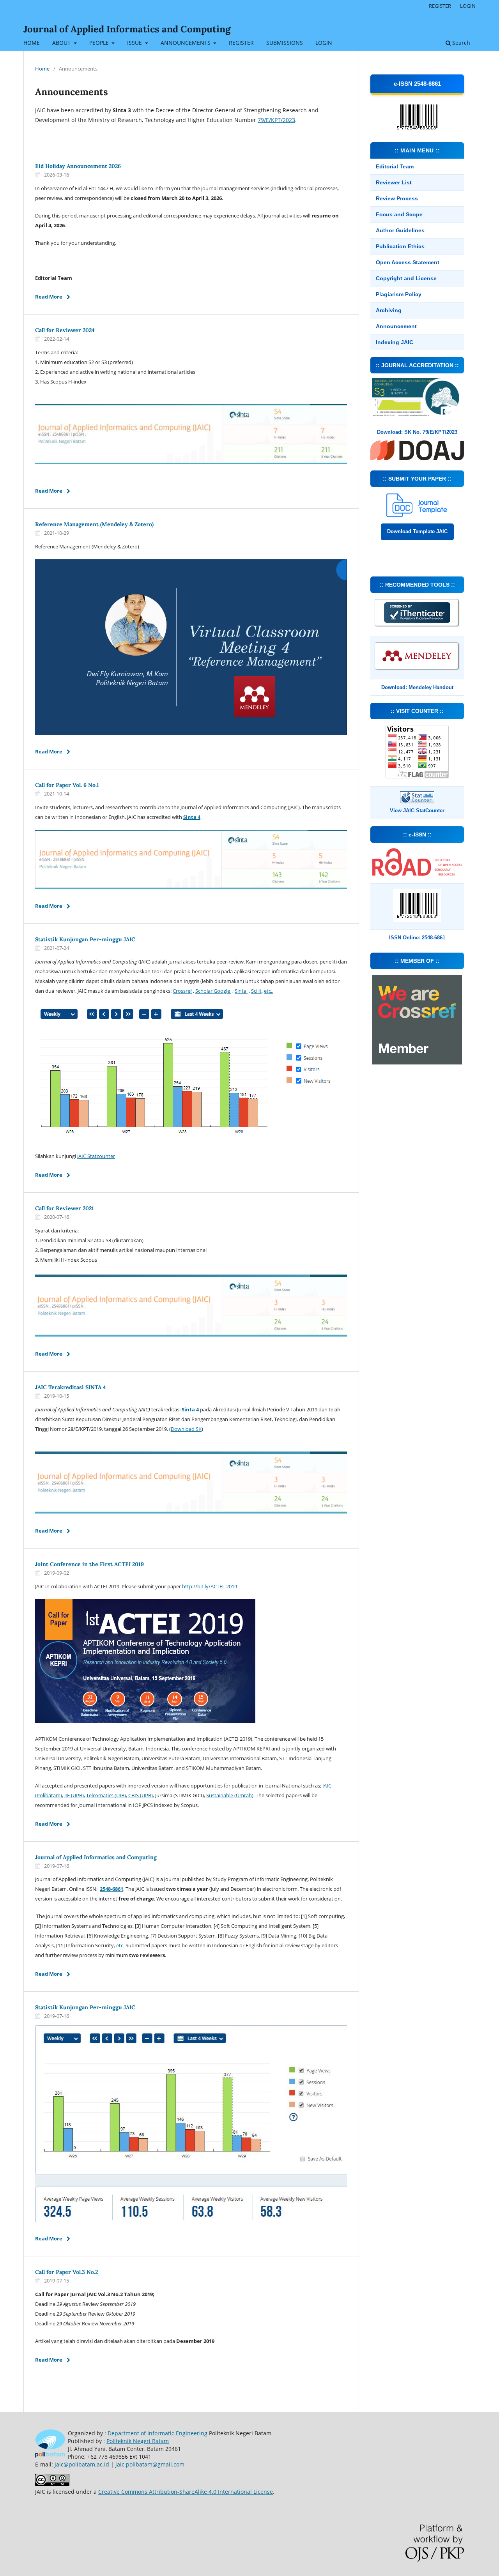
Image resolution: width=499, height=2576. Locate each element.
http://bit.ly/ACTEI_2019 (210, 1586)
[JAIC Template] (417, 515)
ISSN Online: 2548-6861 (417, 938)
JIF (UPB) (74, 1795)
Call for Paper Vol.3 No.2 (66, 2272)
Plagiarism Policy (399, 294)
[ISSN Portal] (417, 874)
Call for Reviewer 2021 (65, 1208)
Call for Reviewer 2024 (65, 330)
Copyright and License (406, 278)
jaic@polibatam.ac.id (82, 2464)
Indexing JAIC (395, 342)
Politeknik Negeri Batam (138, 2441)
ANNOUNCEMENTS (186, 43)
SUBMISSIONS (285, 43)
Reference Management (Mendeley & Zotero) (94, 524)
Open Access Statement (408, 262)
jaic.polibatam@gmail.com (150, 2464)
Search (460, 43)
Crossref (182, 991)
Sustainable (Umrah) (230, 1795)
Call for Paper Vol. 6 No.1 (67, 785)
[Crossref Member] (417, 1062)
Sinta (241, 991)
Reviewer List (394, 182)
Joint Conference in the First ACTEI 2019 (89, 1564)
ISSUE (135, 43)
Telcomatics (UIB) (106, 1795)
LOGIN (324, 43)
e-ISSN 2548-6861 (417, 84)
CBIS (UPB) (141, 1795)
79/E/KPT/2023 (276, 120)
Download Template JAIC (417, 531)
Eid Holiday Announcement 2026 (78, 166)
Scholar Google (213, 991)
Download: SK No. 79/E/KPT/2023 (417, 432)
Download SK (186, 1429)
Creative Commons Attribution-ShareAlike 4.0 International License (186, 2492)
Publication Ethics (400, 246)
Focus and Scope (399, 214)
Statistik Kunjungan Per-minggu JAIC (85, 939)
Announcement (396, 326)
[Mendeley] (417, 669)
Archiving (389, 310)
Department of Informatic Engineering (157, 2433)
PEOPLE (100, 43)
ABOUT (62, 43)
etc (120, 1945)
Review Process (397, 198)
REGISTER (241, 43)
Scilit (256, 991)
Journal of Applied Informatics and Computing (127, 29)
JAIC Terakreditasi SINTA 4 (71, 1387)
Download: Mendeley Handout (417, 687)
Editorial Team (395, 166)
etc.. (269, 991)
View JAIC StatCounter (417, 811)
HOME (32, 43)
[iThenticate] (417, 626)
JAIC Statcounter (96, 1156)
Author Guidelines (400, 230)
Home (42, 69)
